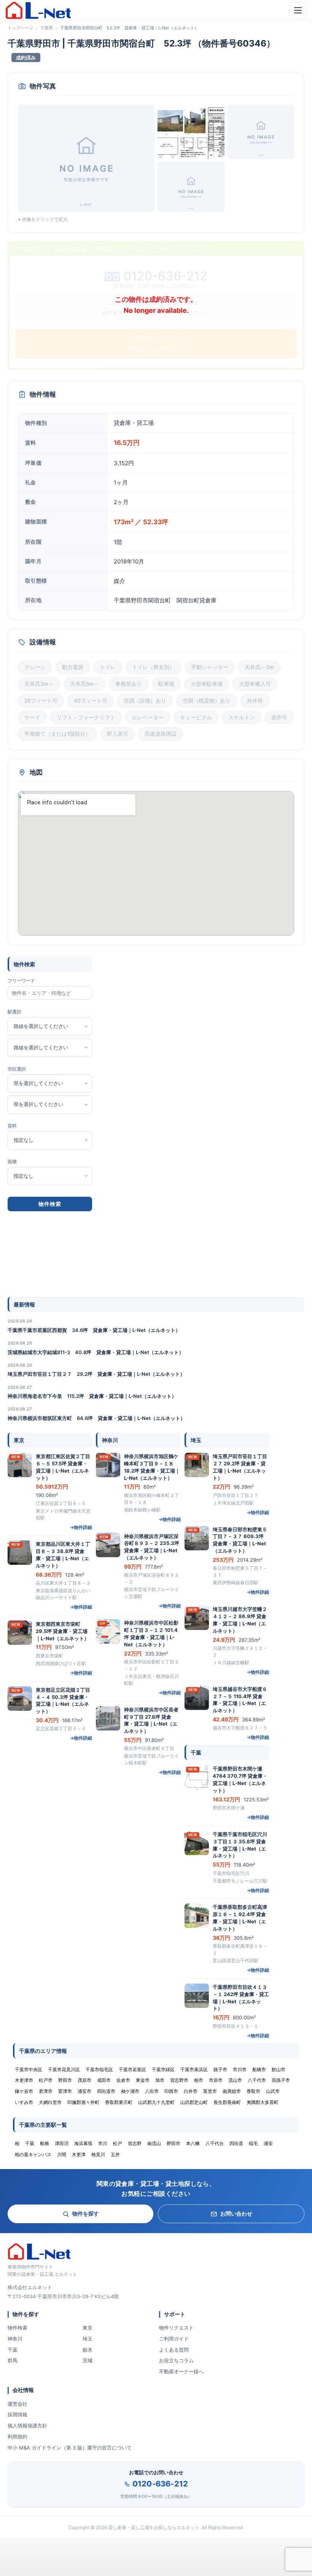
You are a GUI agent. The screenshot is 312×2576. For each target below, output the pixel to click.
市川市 (240, 2069)
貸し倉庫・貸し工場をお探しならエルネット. (154, 2527)
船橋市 (259, 2069)
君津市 (46, 2091)
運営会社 (18, 2404)
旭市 (160, 2080)
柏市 (199, 2080)
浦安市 (84, 2091)
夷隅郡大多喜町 (263, 2102)
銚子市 (220, 2069)
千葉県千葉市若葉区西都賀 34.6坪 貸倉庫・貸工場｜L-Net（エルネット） (94, 1330)
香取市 (253, 2091)
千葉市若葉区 (132, 2069)
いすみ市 (24, 2102)
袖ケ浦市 (130, 2091)
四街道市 (106, 2091)
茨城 (88, 2360)
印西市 (171, 2091)
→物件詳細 (81, 1527)
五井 (115, 2154)
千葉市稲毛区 (99, 2069)
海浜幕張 (83, 2143)
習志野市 (179, 2080)
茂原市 (84, 2080)
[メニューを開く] (298, 10)
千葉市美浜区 (194, 2069)
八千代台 (215, 2143)
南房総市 (232, 2091)
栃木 (88, 2350)
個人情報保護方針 (27, 2426)
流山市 (235, 2080)
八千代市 (257, 2080)
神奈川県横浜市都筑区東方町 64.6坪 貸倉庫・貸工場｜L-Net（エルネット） (96, 1418)
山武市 (273, 2091)
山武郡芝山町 (194, 2102)
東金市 (143, 2080)
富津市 (65, 2091)
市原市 (216, 2080)
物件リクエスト (176, 2328)
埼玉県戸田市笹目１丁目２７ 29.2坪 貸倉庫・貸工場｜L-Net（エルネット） (96, 1374)
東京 (88, 2328)
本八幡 (193, 2143)
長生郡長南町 (227, 2102)
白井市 (191, 2091)
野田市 (65, 2080)
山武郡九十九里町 (156, 2102)
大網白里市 (50, 2102)
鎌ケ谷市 (24, 2091)
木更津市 (24, 2080)
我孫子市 (281, 2080)
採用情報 (18, 2414)
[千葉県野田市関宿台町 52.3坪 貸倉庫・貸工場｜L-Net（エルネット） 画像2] (191, 132)
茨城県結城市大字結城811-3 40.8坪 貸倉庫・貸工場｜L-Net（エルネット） (96, 1352)
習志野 (135, 2143)
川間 (62, 2154)
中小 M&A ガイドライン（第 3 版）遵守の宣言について (70, 2448)
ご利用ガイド (174, 2339)
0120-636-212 (160, 2484)
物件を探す (86, 2213)
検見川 (98, 2154)
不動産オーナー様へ (181, 2371)
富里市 (210, 2091)
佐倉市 (123, 2080)
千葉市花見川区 (64, 2069)
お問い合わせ (236, 2213)
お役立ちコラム (176, 2360)
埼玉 (88, 2339)
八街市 (152, 2091)
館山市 (279, 2069)
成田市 (104, 2080)
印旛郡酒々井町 (83, 2102)
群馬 (13, 2360)
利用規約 (18, 2437)
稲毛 (253, 2143)
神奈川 (15, 2339)
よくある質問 (174, 2350)
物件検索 (18, 2328)
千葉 (13, 2350)
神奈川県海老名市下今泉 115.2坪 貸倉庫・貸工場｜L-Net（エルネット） (92, 1396)
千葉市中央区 (29, 2069)
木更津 (79, 2154)
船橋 (45, 2143)
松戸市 (46, 2080)
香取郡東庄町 (119, 2102)
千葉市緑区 (163, 2069)
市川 (103, 2143)
